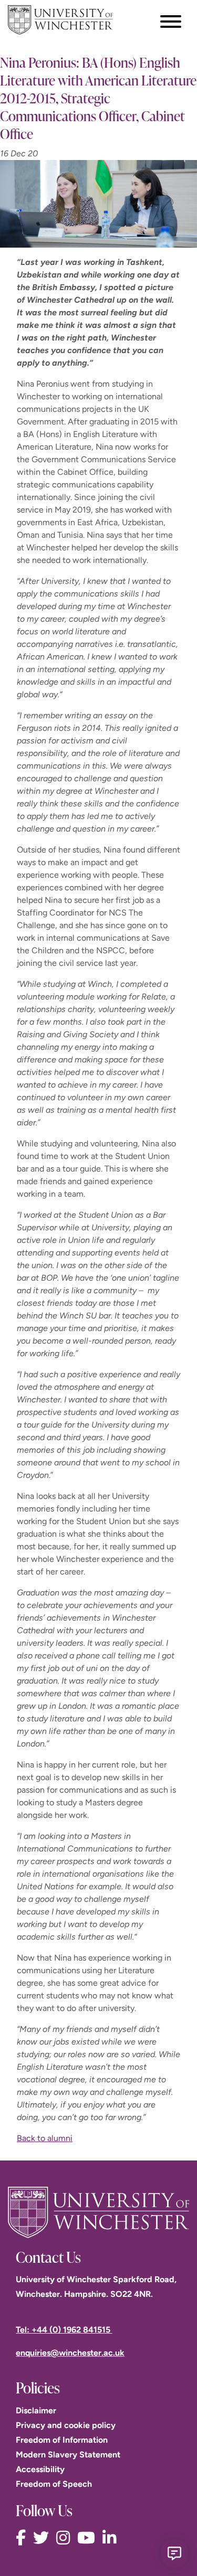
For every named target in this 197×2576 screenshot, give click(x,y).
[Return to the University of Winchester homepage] (98, 2212)
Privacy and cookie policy (66, 2425)
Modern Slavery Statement (68, 2455)
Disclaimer (36, 2410)
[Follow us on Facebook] (23, 2538)
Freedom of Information (62, 2440)
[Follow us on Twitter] (44, 2538)
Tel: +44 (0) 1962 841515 (64, 2330)
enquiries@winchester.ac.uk (70, 2353)
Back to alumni (45, 2138)
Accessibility (40, 2469)
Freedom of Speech (54, 2484)
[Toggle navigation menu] (171, 22)
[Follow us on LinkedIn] (112, 2538)
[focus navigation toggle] (171, 21)
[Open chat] (174, 2553)
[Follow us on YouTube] (89, 2538)
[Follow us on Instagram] (66, 2538)
